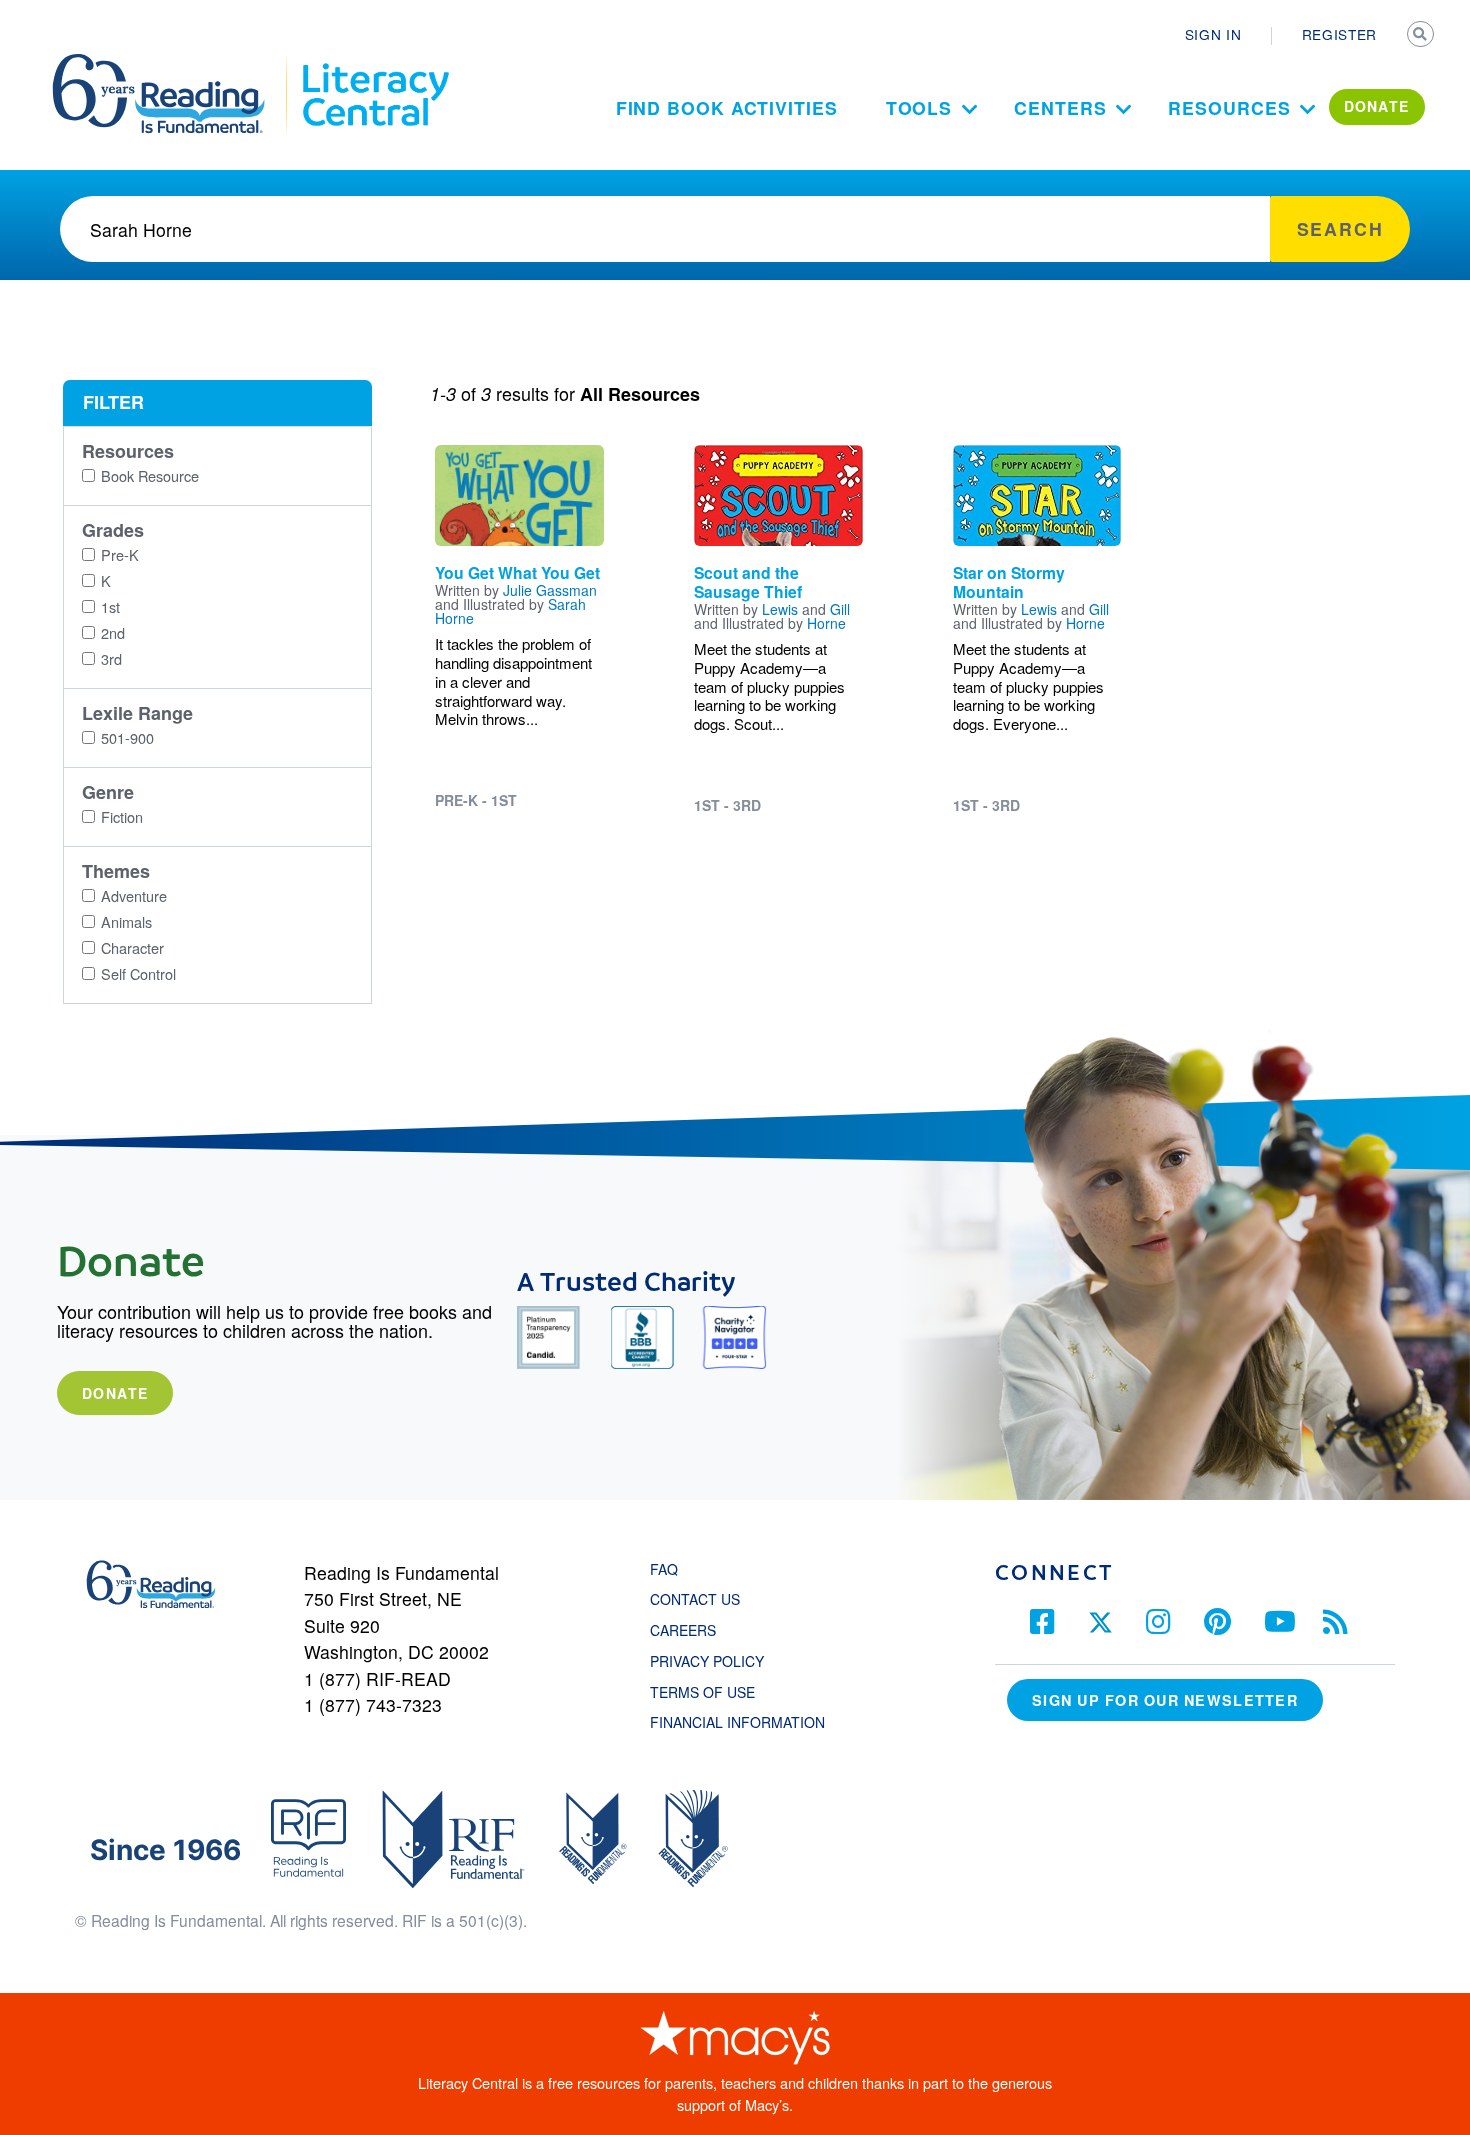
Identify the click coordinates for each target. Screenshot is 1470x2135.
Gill (840, 609)
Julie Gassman (550, 590)
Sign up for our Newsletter (1165, 1700)
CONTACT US (701, 1599)
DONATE (1377, 106)
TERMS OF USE (712, 1692)
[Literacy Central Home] (374, 63)
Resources (1229, 107)
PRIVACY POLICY (707, 1661)
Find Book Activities (727, 107)
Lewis (780, 609)
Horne (826, 623)
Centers (1060, 107)
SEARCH (1422, 36)
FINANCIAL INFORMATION (737, 1722)
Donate (115, 1393)
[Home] (172, 63)
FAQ (664, 1569)
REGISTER (1339, 34)
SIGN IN (1213, 34)
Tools (919, 107)
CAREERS (683, 1630)
